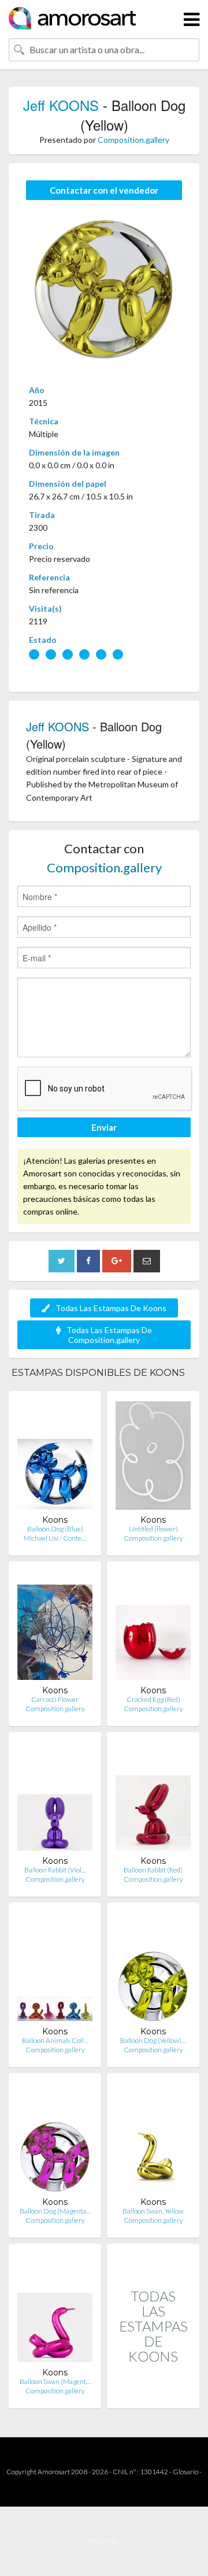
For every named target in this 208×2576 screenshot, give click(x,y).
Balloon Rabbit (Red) (153, 1870)
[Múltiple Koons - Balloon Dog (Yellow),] (153, 1969)
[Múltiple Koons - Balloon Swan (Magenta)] (55, 2310)
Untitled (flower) (153, 1529)
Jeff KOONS (61, 105)
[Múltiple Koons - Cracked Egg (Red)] (153, 1628)
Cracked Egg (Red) (153, 1699)
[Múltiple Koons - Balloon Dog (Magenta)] (55, 2139)
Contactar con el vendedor (104, 190)
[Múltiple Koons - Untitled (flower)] (153, 1457)
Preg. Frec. (104, 2541)
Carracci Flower (55, 1699)
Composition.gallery (133, 140)
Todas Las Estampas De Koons (111, 1308)
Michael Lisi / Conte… (55, 1538)
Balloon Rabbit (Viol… (55, 1870)
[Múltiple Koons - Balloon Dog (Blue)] (55, 1457)
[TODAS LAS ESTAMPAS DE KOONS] (153, 2396)
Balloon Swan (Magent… (55, 2381)
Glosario (185, 2472)
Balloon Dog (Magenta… (55, 2211)
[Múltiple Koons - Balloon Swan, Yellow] (153, 2139)
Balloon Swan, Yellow (153, 2211)
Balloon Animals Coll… (55, 2040)
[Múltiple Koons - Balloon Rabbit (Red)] (153, 1798)
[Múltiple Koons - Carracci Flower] (55, 1628)
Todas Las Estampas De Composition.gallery (109, 1335)
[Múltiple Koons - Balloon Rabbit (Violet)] (55, 1798)
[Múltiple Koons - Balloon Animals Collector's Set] (55, 1969)
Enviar (104, 1127)
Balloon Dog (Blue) (55, 1529)
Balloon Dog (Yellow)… (153, 2040)
